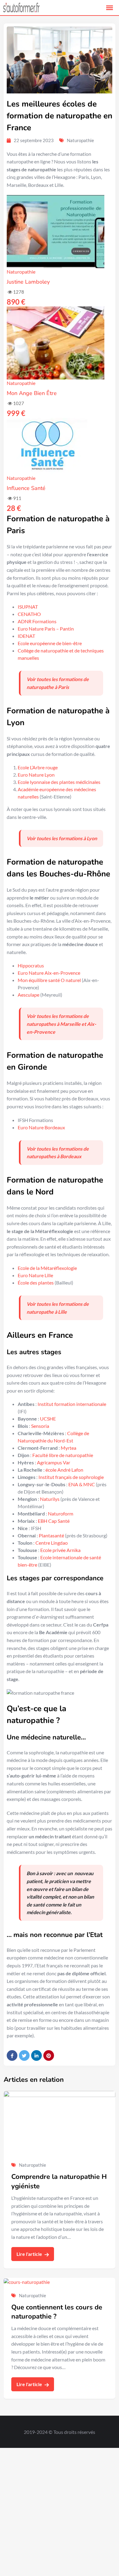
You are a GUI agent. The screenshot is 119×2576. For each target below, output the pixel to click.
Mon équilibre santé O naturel (49, 980)
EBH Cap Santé (54, 1521)
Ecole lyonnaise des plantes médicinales (59, 782)
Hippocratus (31, 965)
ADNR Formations (37, 621)
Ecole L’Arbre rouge (38, 767)
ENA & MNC (82, 1484)
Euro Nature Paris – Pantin (46, 629)
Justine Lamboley (28, 282)
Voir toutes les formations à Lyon (62, 838)
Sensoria (40, 1426)
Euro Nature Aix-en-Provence (49, 973)
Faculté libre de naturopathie (63, 1455)
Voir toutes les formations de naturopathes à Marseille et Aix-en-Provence (61, 1024)
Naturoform (61, 1513)
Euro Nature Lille (35, 1275)
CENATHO (29, 614)
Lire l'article (30, 2254)
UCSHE (48, 1419)
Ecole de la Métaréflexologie (47, 1268)
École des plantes (36, 1283)
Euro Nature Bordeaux (41, 1127)
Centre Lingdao (52, 1543)
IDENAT (26, 636)
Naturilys (50, 1499)
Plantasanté (51, 1535)
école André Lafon (64, 1470)
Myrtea (69, 1448)
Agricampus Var (54, 1462)
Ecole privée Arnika (60, 1550)
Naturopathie (80, 140)
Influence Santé (26, 488)
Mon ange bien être (32, 393)
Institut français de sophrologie (71, 1477)
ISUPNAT (28, 607)
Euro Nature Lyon (36, 775)
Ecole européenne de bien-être (50, 643)
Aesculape (29, 995)
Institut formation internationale (72, 1404)
